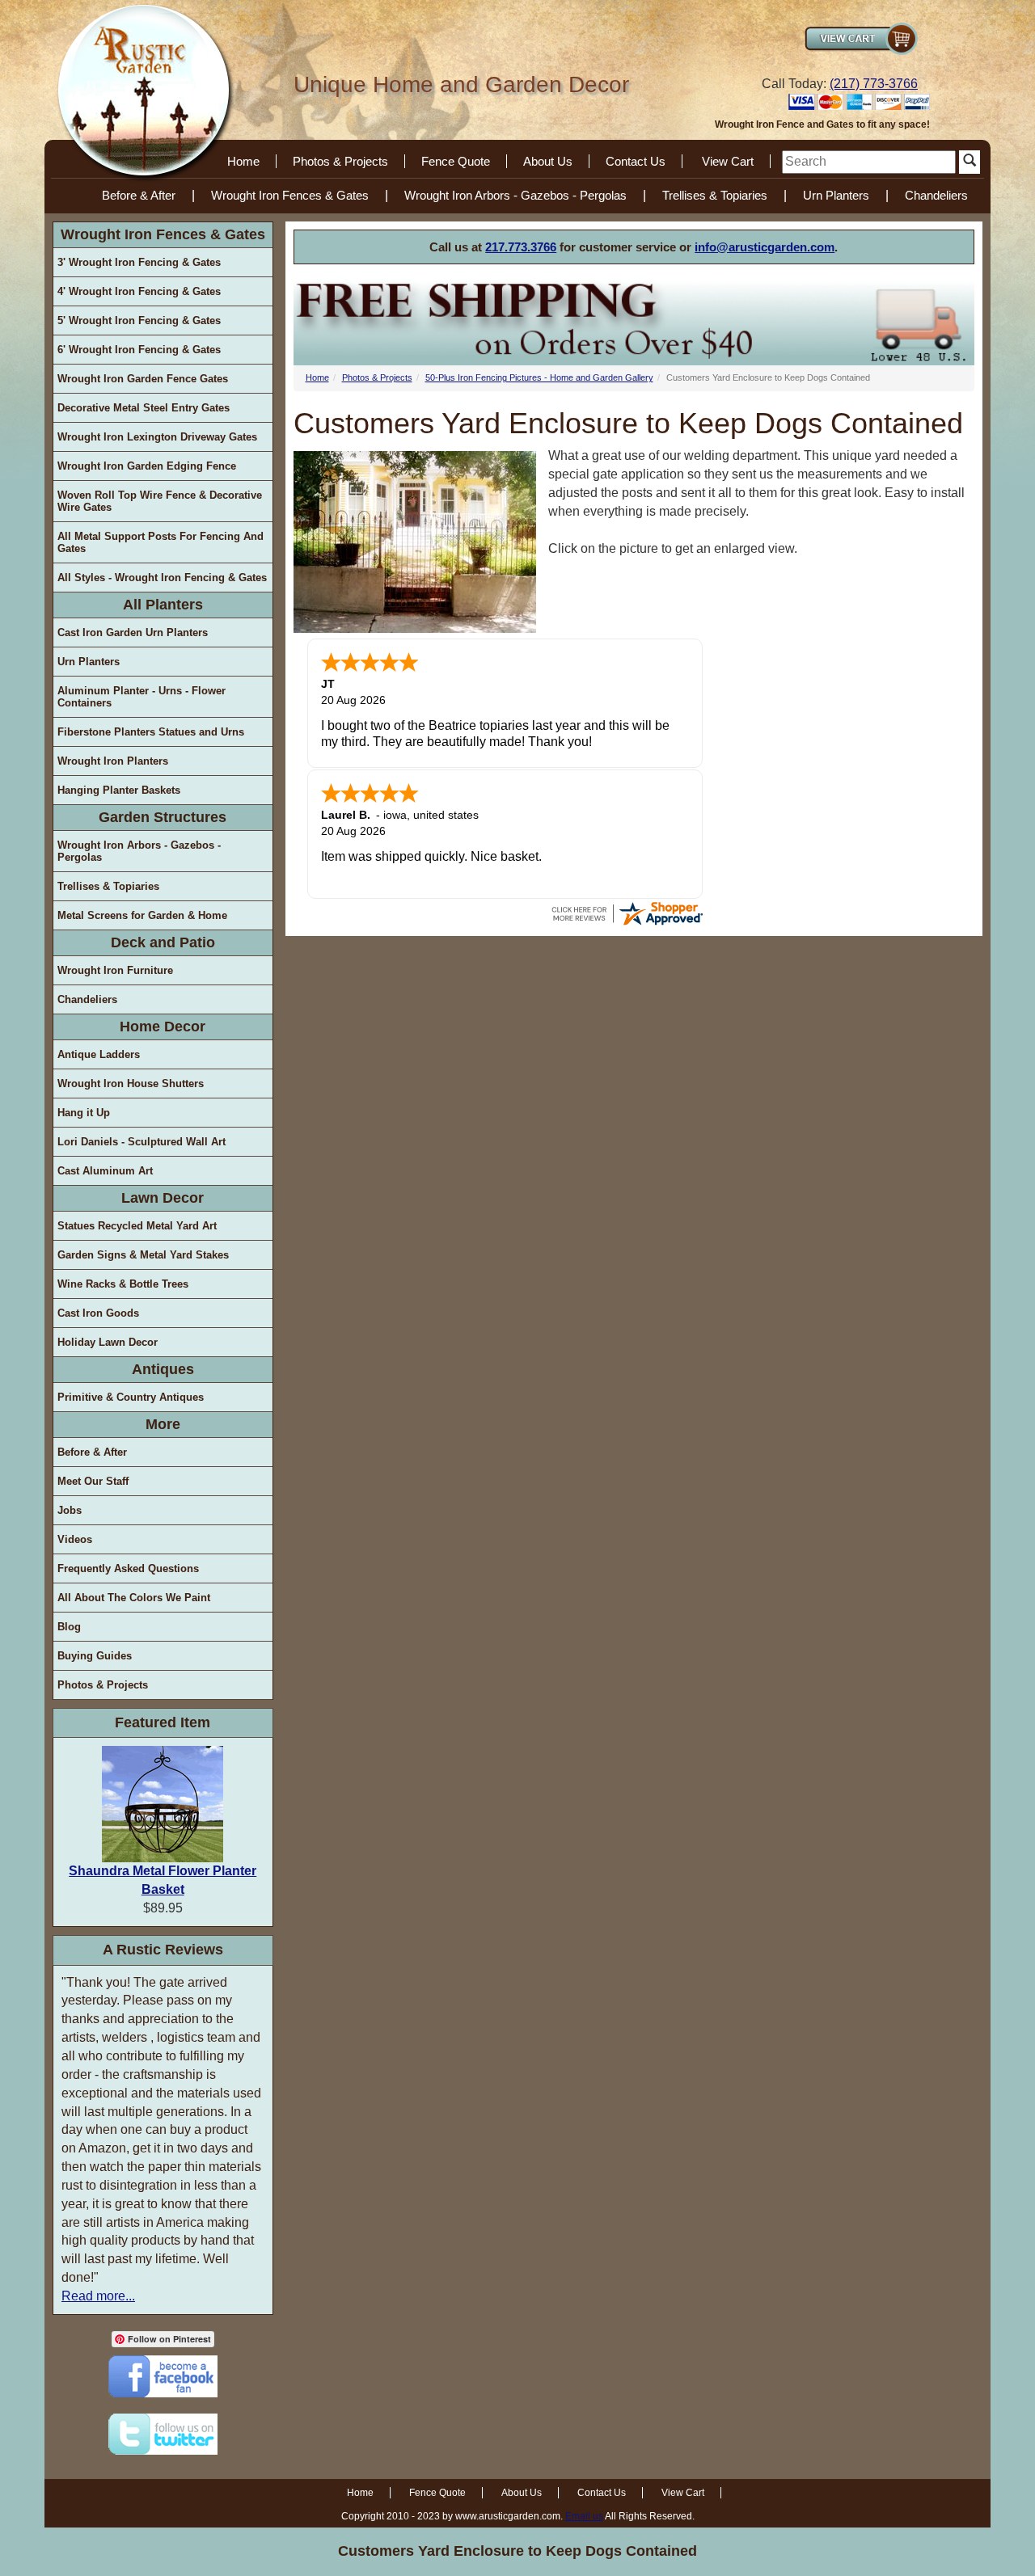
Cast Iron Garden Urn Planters (133, 632)
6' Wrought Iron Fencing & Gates (139, 350)
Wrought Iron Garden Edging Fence (147, 466)
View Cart (728, 161)
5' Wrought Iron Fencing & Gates (139, 320)
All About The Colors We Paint (134, 1598)
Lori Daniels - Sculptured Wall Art (142, 1142)
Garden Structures (163, 817)
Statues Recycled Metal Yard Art (137, 1226)
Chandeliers (936, 195)
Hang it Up (84, 1113)
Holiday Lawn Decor (108, 1342)
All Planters (163, 605)
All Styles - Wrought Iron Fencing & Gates (162, 578)
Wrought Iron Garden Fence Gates (143, 379)
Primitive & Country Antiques (131, 1397)
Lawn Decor (163, 1198)
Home (243, 161)
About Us (548, 161)
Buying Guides (95, 1656)
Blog (69, 1627)
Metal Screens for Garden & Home (142, 915)
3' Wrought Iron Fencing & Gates (139, 262)
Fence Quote (456, 161)
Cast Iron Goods (98, 1313)
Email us (584, 2516)
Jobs (70, 1510)
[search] (869, 162)
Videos (75, 1539)
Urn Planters (836, 195)
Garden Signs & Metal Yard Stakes (143, 1255)
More (163, 1424)
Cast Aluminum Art (105, 1171)
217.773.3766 (521, 247)
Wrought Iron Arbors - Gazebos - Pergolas (515, 195)
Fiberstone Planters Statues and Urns (151, 732)
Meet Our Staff (93, 1481)
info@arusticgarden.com (765, 247)
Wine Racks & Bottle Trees (123, 1284)
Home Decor (163, 1027)
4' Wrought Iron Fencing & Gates (139, 291)
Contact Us (636, 161)
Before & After (139, 195)
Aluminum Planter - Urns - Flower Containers (142, 697)
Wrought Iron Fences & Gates (290, 195)
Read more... (98, 2296)
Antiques (163, 1369)
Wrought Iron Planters (113, 761)
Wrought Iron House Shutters (131, 1084)
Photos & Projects (340, 161)
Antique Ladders (99, 1054)
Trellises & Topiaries (715, 195)
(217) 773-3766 (874, 84)
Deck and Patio (163, 942)
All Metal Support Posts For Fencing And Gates (161, 542)
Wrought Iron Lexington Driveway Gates (157, 437)
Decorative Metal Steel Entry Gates (144, 408)
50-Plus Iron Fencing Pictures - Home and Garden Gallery (539, 377)
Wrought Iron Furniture (115, 970)
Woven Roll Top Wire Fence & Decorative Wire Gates (160, 501)
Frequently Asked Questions (128, 1568)
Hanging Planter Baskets (119, 790)
